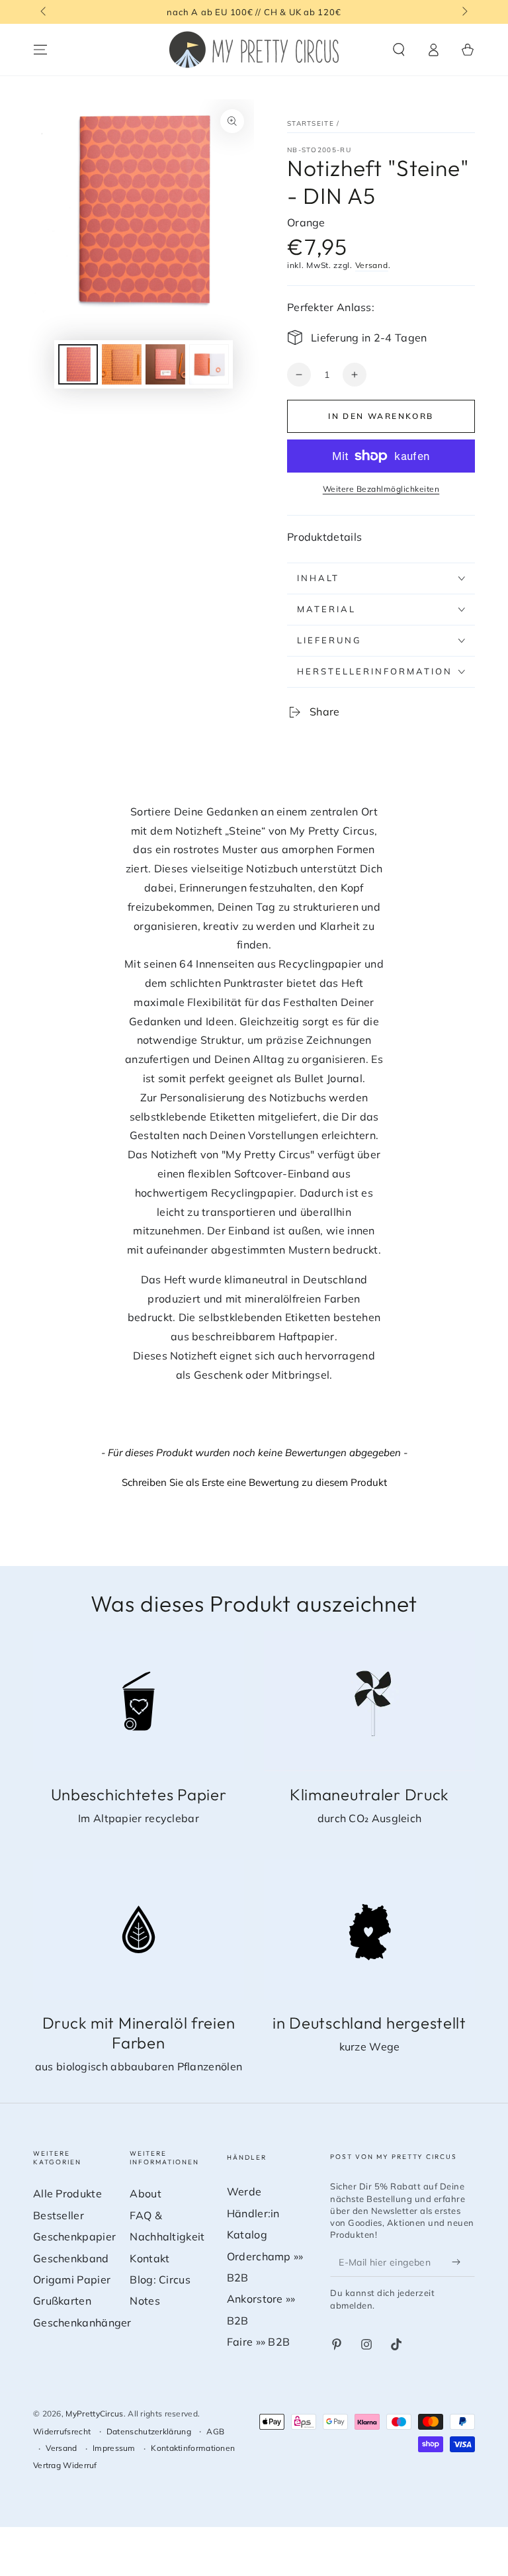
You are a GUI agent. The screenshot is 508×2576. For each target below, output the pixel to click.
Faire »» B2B (259, 2342)
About (146, 2193)
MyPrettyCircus (94, 2414)
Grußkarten (62, 2301)
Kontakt (149, 2258)
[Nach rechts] (464, 12)
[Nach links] (44, 12)
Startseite (311, 123)
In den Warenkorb (381, 416)
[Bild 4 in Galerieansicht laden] (209, 364)
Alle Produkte (67, 2193)
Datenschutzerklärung (149, 2431)
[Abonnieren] (459, 2262)
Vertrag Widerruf (65, 2465)
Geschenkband (71, 2258)
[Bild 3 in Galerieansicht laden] (165, 364)
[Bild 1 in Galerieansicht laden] (78, 364)
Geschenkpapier (74, 2236)
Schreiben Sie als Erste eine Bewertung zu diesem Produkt (254, 1482)
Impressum (114, 2448)
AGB (215, 2431)
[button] (399, 50)
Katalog (247, 2234)
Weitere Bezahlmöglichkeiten (381, 489)
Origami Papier (72, 2279)
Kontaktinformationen (193, 2448)
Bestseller (59, 2215)
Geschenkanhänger (82, 2323)
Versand (372, 265)
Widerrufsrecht (62, 2431)
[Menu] (40, 50)
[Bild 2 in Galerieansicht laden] (122, 364)
